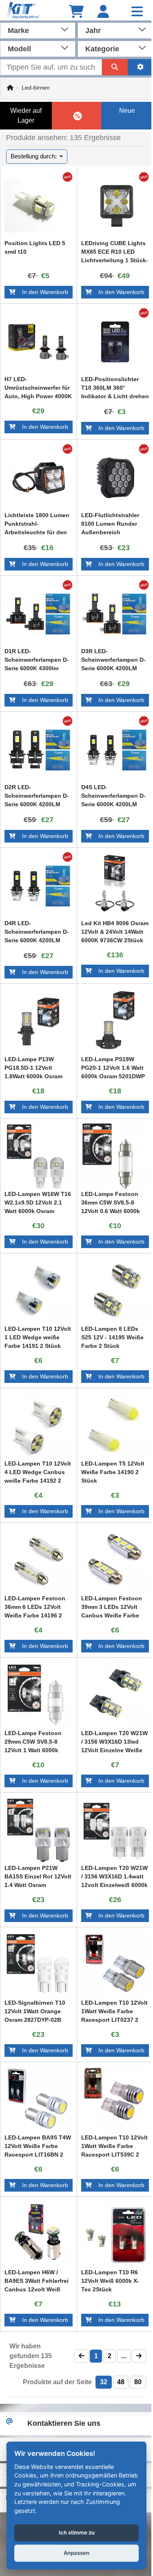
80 (138, 2382)
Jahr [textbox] (93, 31)
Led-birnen (36, 88)
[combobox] (38, 30)
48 (121, 2382)
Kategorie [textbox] (102, 49)
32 (104, 2382)
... (124, 2356)
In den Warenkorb (42, 292)
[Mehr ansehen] (39, 206)
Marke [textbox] (18, 31)
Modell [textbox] (19, 49)
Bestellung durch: (34, 156)
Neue (127, 111)
